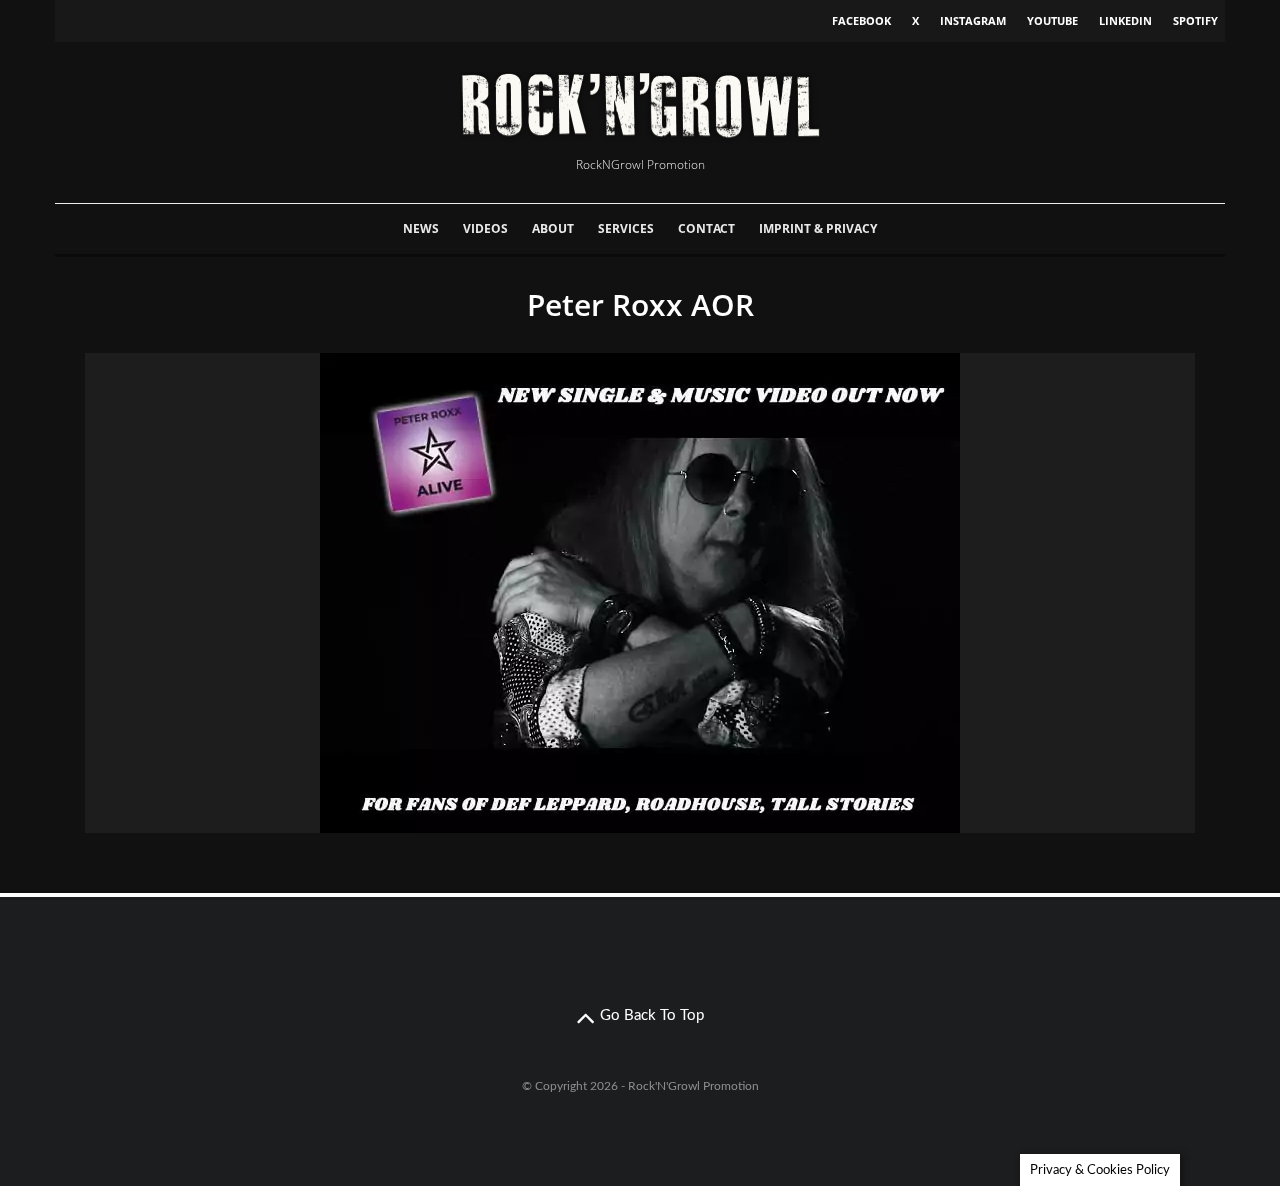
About (553, 228)
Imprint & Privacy (818, 228)
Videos (485, 228)
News (421, 228)
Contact (706, 228)
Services (626, 228)
